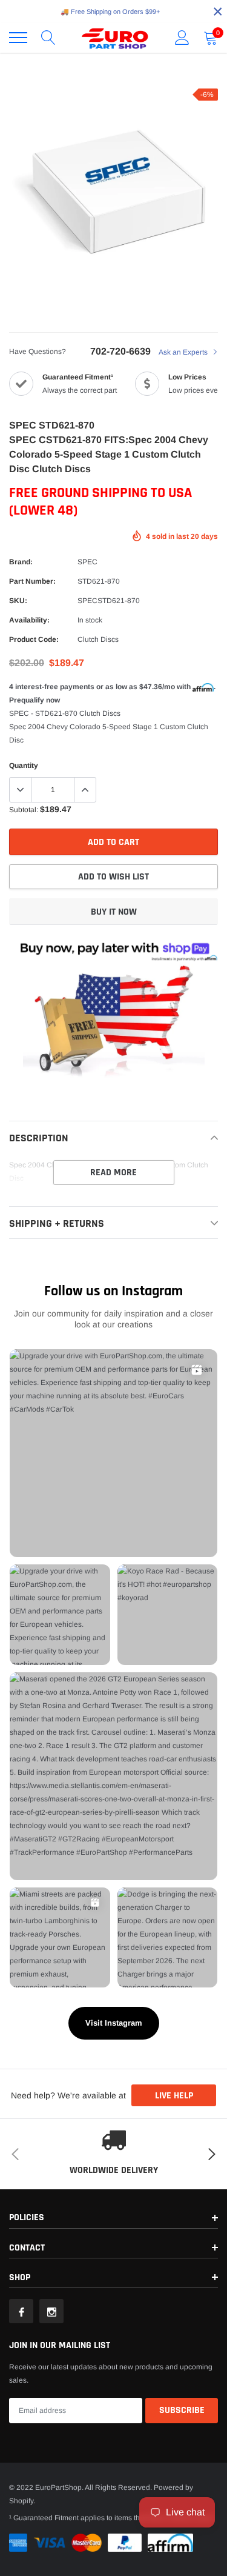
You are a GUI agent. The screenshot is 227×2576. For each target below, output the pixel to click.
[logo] (115, 38)
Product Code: (34, 639)
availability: (29, 620)
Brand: (21, 562)
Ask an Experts (184, 352)
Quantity (24, 766)
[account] (182, 38)
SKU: (18, 601)
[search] (48, 38)
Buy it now (114, 912)
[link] (21, 2311)
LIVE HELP (174, 2096)
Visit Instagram (114, 2023)
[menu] (18, 38)
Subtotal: (24, 810)
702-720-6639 (120, 351)
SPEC (87, 562)
